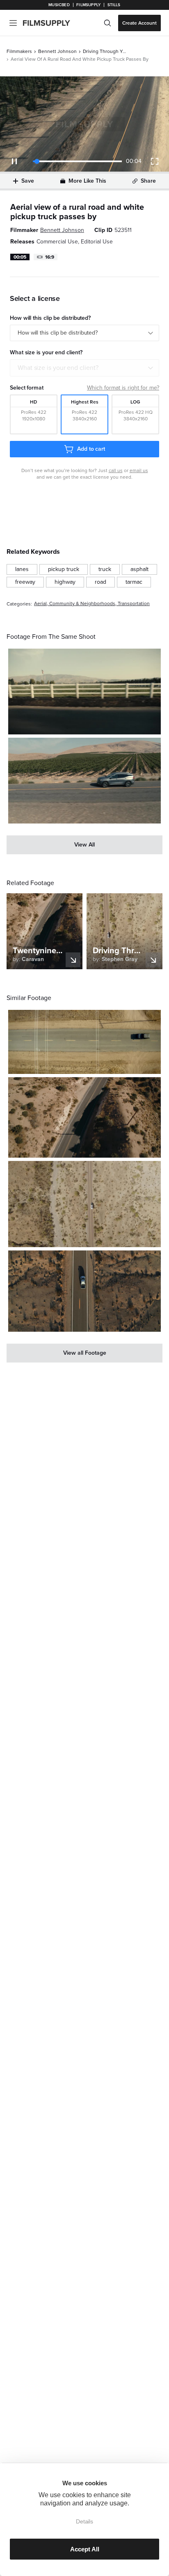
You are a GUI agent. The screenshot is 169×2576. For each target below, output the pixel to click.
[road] (100, 582)
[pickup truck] (64, 569)
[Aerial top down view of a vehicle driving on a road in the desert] (84, 1042)
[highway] (65, 582)
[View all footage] (84, 1353)
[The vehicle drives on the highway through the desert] (84, 1204)
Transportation (134, 604)
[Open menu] (13, 23)
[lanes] (22, 569)
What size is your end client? (58, 368)
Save (28, 181)
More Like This (87, 181)
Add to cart (91, 449)
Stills (114, 5)
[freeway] (25, 582)
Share (148, 181)
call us (116, 470)
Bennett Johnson (57, 51)
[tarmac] (134, 582)
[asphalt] (139, 569)
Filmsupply (88, 5)
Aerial (40, 604)
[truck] (105, 569)
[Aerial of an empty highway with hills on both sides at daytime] (84, 1117)
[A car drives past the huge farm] (84, 781)
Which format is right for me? (123, 388)
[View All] (84, 845)
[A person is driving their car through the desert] (84, 1291)
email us (139, 470)
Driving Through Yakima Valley (105, 51)
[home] (51, 23)
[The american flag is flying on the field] (84, 692)
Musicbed (59, 5)
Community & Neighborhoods (82, 604)
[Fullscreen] (155, 161)
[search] (107, 23)
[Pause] (14, 161)
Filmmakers (19, 51)
